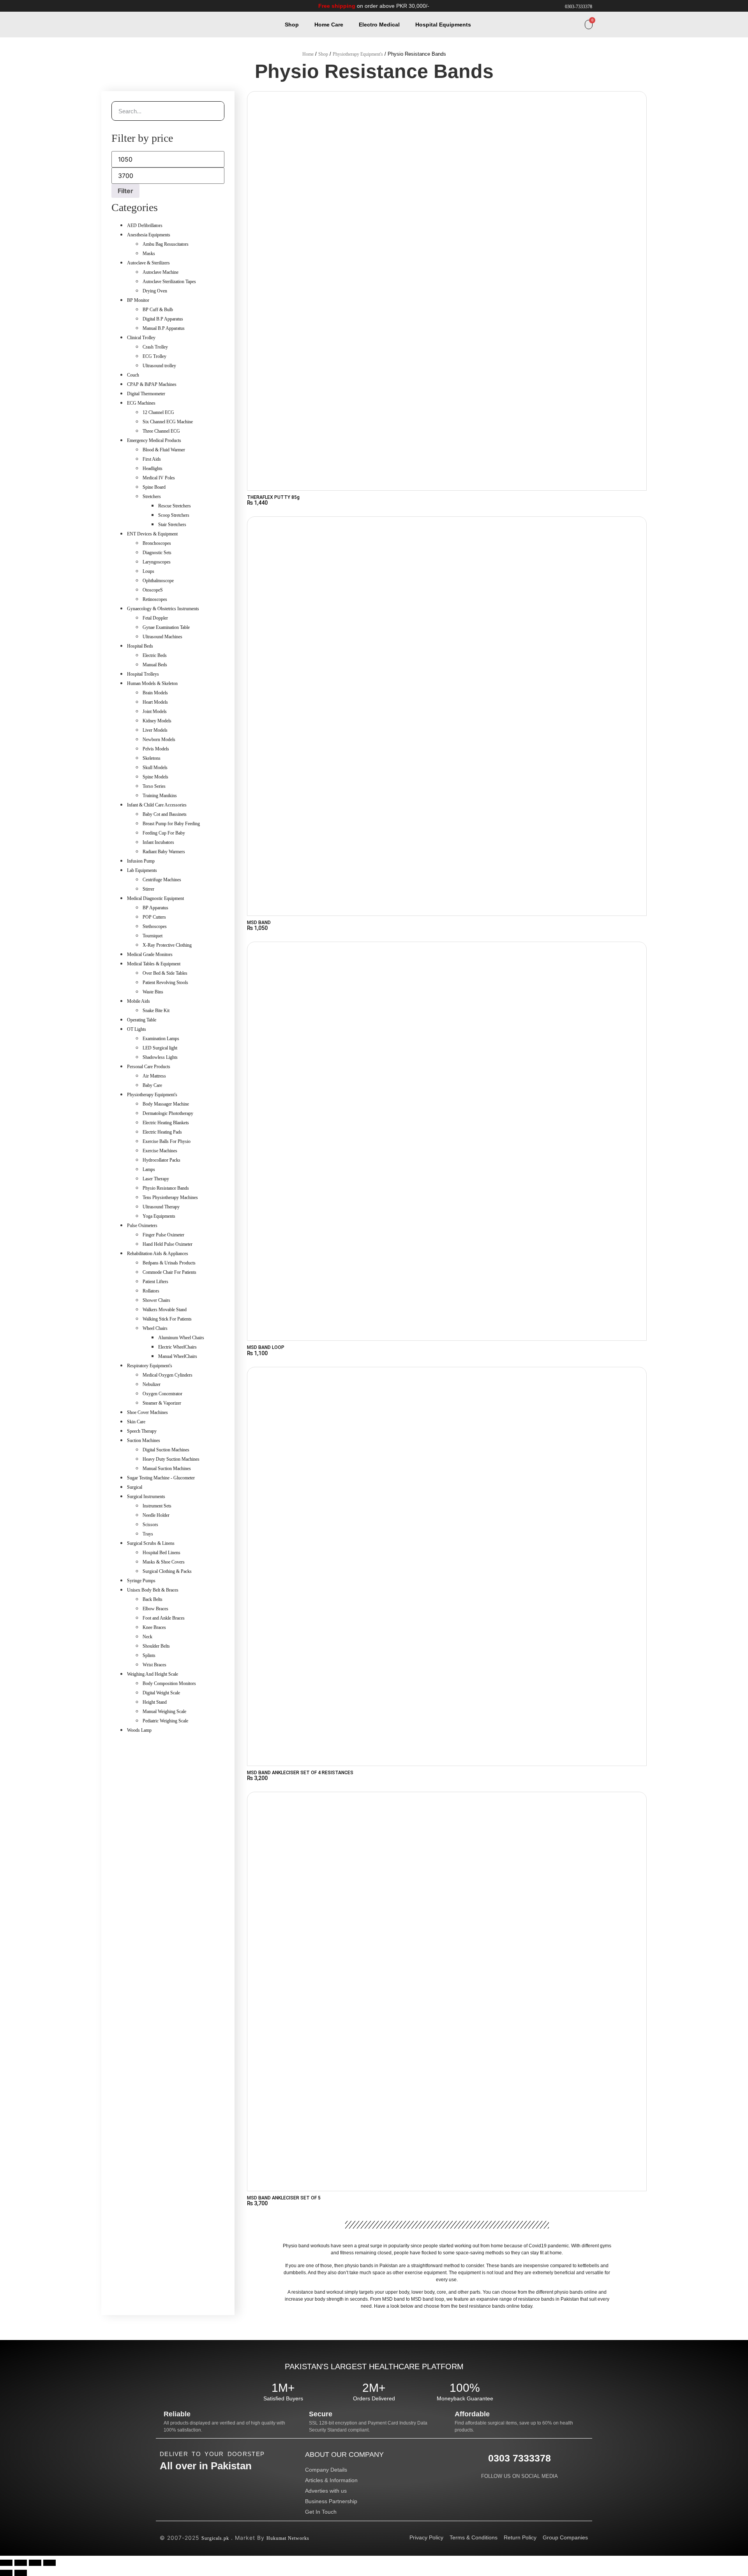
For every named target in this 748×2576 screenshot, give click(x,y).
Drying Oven (155, 291)
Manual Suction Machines (167, 1468)
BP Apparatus (155, 908)
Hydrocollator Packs (161, 1160)
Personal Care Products (149, 1067)
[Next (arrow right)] (21, 2573)
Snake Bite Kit (156, 1011)
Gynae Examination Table (166, 627)
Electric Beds (155, 655)
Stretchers (152, 497)
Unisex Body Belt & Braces (153, 1590)
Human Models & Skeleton (152, 683)
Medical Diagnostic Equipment (155, 898)
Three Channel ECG (161, 431)
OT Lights (137, 1029)
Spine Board (154, 487)
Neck (147, 1637)
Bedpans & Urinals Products (169, 1263)
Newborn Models (159, 740)
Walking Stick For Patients (167, 1319)
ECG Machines (141, 403)
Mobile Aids (138, 1001)
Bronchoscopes (157, 543)
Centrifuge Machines (162, 880)
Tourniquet (153, 936)
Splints (149, 1655)
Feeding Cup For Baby (164, 833)
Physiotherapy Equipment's (358, 54)
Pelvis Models (156, 749)
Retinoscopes (155, 599)
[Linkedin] (519, 2486)
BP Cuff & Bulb (158, 310)
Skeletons (152, 758)
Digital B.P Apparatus (163, 319)
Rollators (151, 1291)
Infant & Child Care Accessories (157, 805)
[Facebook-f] (504, 2486)
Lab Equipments (142, 870)
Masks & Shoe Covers (164, 1562)
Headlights (153, 468)
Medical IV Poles (159, 478)
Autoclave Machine (161, 272)
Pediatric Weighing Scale (165, 1721)
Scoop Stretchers (174, 515)
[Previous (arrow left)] (6, 2573)
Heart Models (155, 702)
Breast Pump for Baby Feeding (171, 824)
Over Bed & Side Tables (165, 973)
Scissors (150, 1525)
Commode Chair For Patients (169, 1272)
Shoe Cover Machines (147, 1412)
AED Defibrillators (145, 225)
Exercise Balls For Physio (167, 1141)
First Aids (152, 459)
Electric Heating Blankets (166, 1123)
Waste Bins (153, 992)
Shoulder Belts (156, 1646)
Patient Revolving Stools (165, 983)
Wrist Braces (154, 1665)
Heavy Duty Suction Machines (171, 1459)
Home (308, 54)
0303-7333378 (579, 7)
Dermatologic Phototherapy (168, 1113)
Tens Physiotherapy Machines (170, 1197)
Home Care (329, 25)
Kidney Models (157, 721)
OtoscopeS (153, 590)
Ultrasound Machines (162, 637)
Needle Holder (156, 1515)
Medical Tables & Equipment (154, 964)
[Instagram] (535, 2486)
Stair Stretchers (172, 525)
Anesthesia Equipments (149, 235)
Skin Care (136, 1422)
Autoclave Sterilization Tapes (169, 282)
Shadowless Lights (160, 1057)
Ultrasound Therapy (161, 1207)
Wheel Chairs (155, 1328)
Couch (133, 375)
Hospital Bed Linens (161, 1553)
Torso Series (154, 786)
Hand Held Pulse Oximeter (168, 1244)
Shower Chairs (156, 1300)
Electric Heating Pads (162, 1132)
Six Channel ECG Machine (168, 422)
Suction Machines (144, 1440)
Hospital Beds (140, 646)
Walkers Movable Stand (165, 1310)
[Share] (35, 2563)
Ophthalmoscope (158, 581)
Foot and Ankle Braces (164, 1618)
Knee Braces (154, 1627)
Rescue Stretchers (175, 506)
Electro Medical (379, 25)
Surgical (135, 1487)
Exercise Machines (160, 1151)
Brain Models (155, 693)
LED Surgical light (160, 1048)
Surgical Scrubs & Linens (151, 1543)
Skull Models (155, 768)
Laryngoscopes (157, 562)
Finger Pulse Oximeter (163, 1235)
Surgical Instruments (146, 1497)
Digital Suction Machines (166, 1450)
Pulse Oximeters (142, 1225)
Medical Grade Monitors (150, 954)
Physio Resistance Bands (166, 1188)
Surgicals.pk (215, 2538)
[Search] (214, 111)
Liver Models (155, 730)
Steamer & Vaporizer (162, 1403)
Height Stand (155, 1702)
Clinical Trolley (141, 338)
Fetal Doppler (155, 618)
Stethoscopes (155, 926)
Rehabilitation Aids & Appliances (158, 1254)
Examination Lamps (161, 1039)
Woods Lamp (139, 1730)
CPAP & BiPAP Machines (152, 384)
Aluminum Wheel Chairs (181, 1338)
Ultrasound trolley (159, 366)
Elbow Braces (155, 1609)
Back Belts (153, 1599)
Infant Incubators (158, 842)
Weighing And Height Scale (153, 1674)
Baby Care (152, 1085)
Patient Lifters (155, 1282)
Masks (149, 254)
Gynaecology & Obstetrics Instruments (163, 609)
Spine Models (155, 777)
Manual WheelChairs (178, 1356)
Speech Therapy (142, 1431)
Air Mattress (154, 1076)
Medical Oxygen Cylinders (168, 1375)
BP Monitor (138, 300)
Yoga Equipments (159, 1216)
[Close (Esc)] (49, 2563)
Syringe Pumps (141, 1581)
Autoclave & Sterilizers (148, 263)
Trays (148, 1534)
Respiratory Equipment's (150, 1366)
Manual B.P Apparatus (164, 328)
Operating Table (142, 1020)
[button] (578, 25)
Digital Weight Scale (161, 1693)
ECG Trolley (154, 356)
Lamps (149, 1169)
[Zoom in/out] (6, 2563)
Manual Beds (155, 665)
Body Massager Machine (166, 1104)
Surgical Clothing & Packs (167, 1571)
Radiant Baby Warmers (164, 852)
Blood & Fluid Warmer (164, 450)
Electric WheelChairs (177, 1347)
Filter (125, 191)
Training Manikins (160, 796)
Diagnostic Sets (157, 553)
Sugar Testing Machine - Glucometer (161, 1478)
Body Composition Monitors (169, 1683)
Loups (148, 571)
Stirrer (148, 889)
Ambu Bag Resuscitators (166, 244)
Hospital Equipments (443, 25)
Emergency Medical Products (154, 440)
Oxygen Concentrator (162, 1394)
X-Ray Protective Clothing (167, 945)
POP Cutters (154, 917)
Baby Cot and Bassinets (165, 814)
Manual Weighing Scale (164, 1711)
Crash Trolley (155, 347)
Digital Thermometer (146, 394)
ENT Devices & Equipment (152, 534)
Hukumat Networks (288, 2538)
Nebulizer (152, 1384)
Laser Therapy (156, 1179)
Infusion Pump (141, 861)
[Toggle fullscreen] (21, 2563)
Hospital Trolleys (143, 674)
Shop (292, 25)
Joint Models (155, 711)
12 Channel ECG (158, 412)
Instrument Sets (157, 1506)
